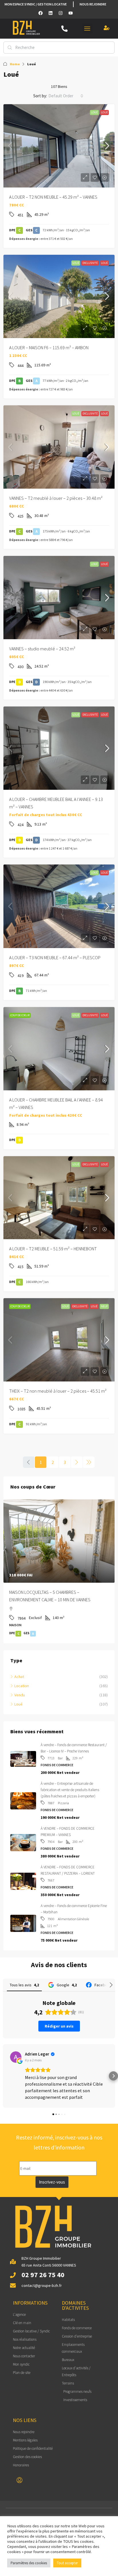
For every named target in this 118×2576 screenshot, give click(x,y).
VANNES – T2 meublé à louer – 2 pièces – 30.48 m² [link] (56, 498)
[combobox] (66, 96)
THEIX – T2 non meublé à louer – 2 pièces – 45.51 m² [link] (58, 1391)
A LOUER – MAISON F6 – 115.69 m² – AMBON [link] (49, 348)
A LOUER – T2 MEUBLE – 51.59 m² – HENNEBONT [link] (53, 1249)
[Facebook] (40, 13)
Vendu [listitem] (20, 1695)
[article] (59, 1571)
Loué (94, 112)
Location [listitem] (22, 1686)
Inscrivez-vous (52, 2182)
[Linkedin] (50, 13)
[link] (59, 146)
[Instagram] (60, 13)
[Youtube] (70, 13)
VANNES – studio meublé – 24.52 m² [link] (42, 649)
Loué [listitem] (18, 1704)
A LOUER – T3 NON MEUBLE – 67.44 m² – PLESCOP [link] (55, 958)
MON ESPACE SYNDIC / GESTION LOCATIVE (36, 4)
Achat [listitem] (19, 1677)
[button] (87, 29)
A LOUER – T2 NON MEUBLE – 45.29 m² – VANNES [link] (53, 197)
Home (15, 64)
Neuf (104, 1306)
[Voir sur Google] (16, 2057)
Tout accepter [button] (67, 2563)
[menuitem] (19, 2480)
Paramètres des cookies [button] (29, 2563)
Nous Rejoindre (93, 4)
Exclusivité (90, 263)
